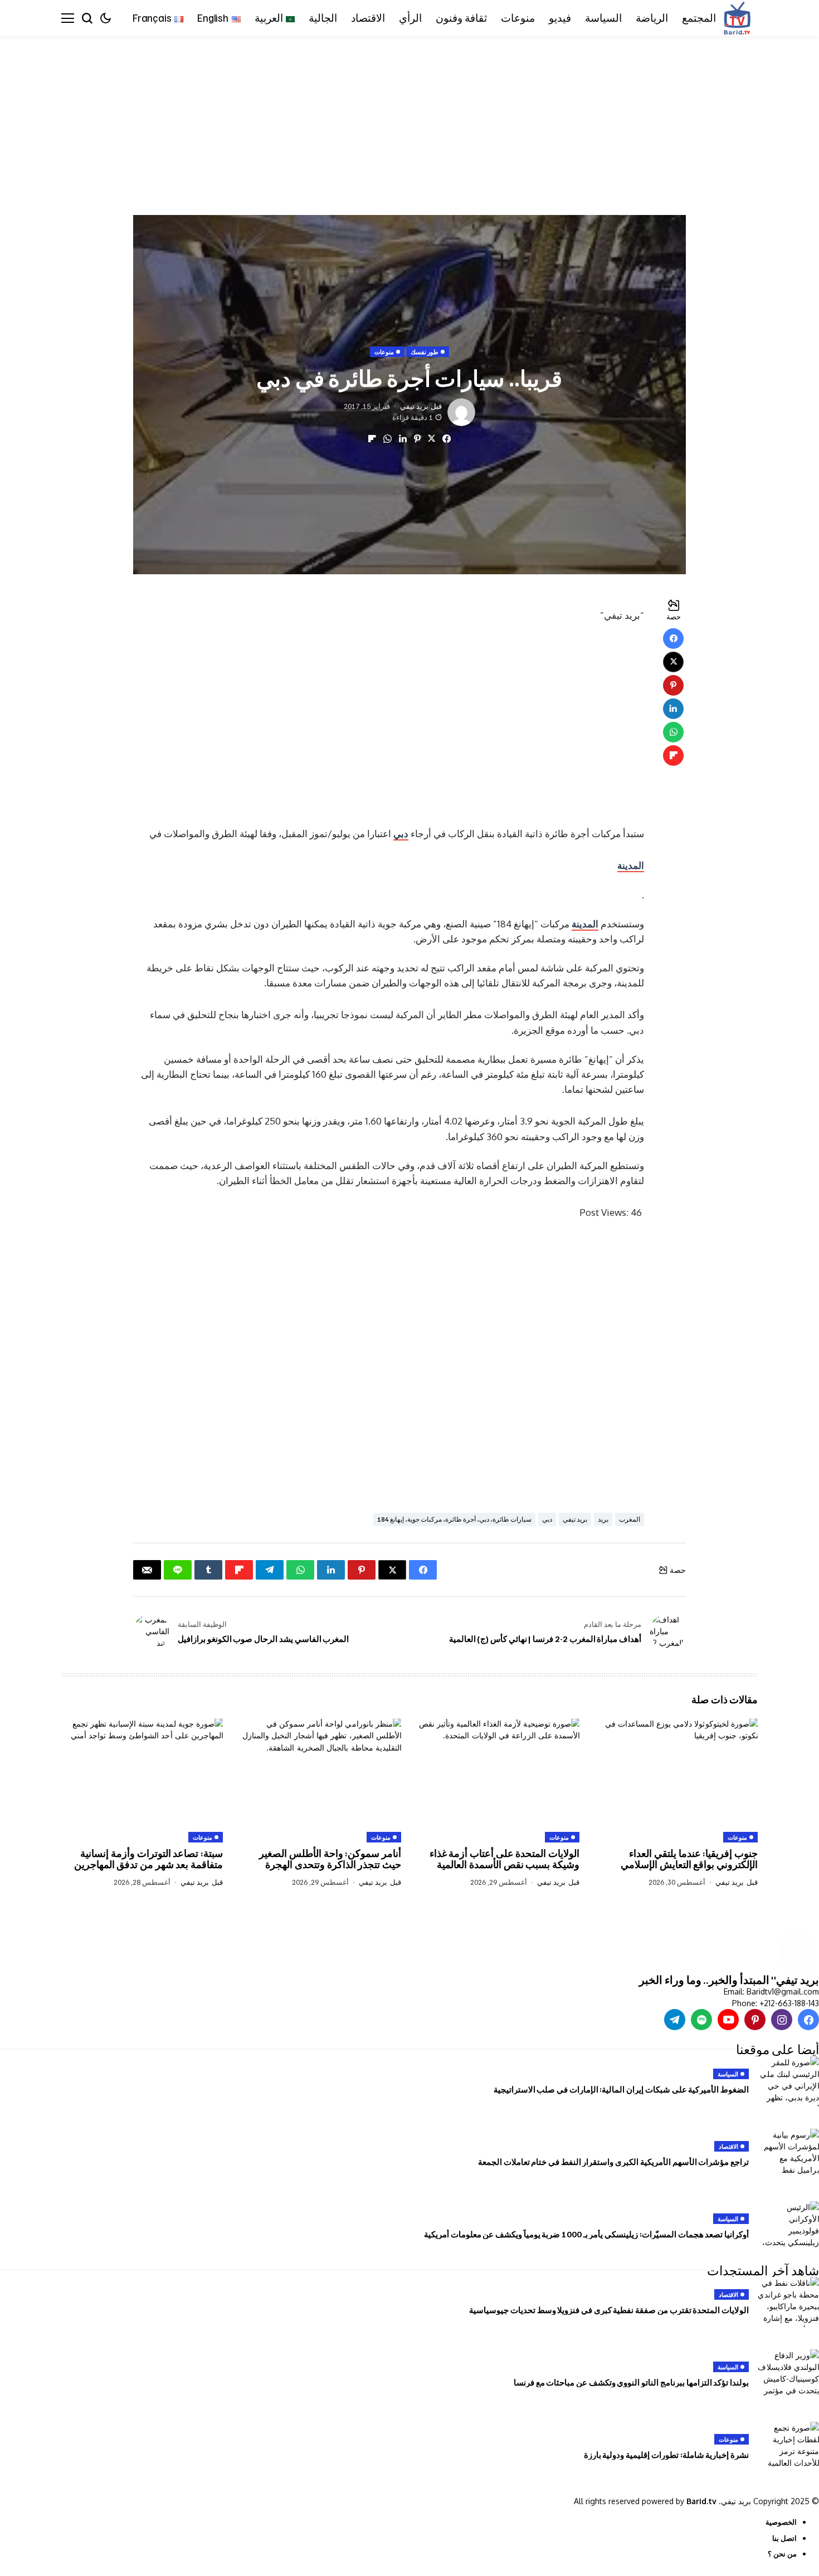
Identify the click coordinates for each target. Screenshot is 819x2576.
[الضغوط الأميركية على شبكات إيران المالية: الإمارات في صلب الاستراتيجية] (788, 2081)
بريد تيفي (414, 406)
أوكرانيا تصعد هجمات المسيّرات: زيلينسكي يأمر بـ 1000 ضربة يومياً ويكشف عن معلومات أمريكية (586, 2234)
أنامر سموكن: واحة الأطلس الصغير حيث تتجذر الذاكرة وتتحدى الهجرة (330, 1859)
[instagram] (782, 2020)
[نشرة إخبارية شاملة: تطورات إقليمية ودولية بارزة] (788, 2447)
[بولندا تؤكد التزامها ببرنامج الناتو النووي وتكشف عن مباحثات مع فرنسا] (788, 2374)
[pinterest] (755, 2020)
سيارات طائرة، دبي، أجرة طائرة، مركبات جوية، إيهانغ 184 (454, 1519)
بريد (603, 1519)
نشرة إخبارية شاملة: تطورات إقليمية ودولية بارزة (666, 2455)
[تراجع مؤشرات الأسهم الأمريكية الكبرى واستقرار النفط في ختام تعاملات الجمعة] (788, 2154)
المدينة (631, 865)
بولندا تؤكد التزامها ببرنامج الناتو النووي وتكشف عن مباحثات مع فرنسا (631, 2382)
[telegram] (675, 2020)
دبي (401, 834)
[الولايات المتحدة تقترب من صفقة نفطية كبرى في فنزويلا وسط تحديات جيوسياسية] (788, 2302)
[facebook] (808, 2020)
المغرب (630, 1519)
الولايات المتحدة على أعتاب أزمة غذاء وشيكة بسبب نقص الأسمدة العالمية (504, 1859)
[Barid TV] (798, 1950)
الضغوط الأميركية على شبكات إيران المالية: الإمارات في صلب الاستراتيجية (621, 2089)
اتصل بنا (784, 2538)
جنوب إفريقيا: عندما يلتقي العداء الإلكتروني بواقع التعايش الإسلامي (689, 1859)
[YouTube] (728, 2020)
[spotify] (701, 2020)
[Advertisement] (485, 119)
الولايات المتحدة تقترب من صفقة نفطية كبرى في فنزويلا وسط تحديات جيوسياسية (609, 2310)
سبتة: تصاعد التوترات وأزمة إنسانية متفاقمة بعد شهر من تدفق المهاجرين (148, 1859)
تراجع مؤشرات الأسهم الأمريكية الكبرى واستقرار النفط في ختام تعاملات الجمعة (613, 2162)
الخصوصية (781, 2522)
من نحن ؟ (782, 2554)
